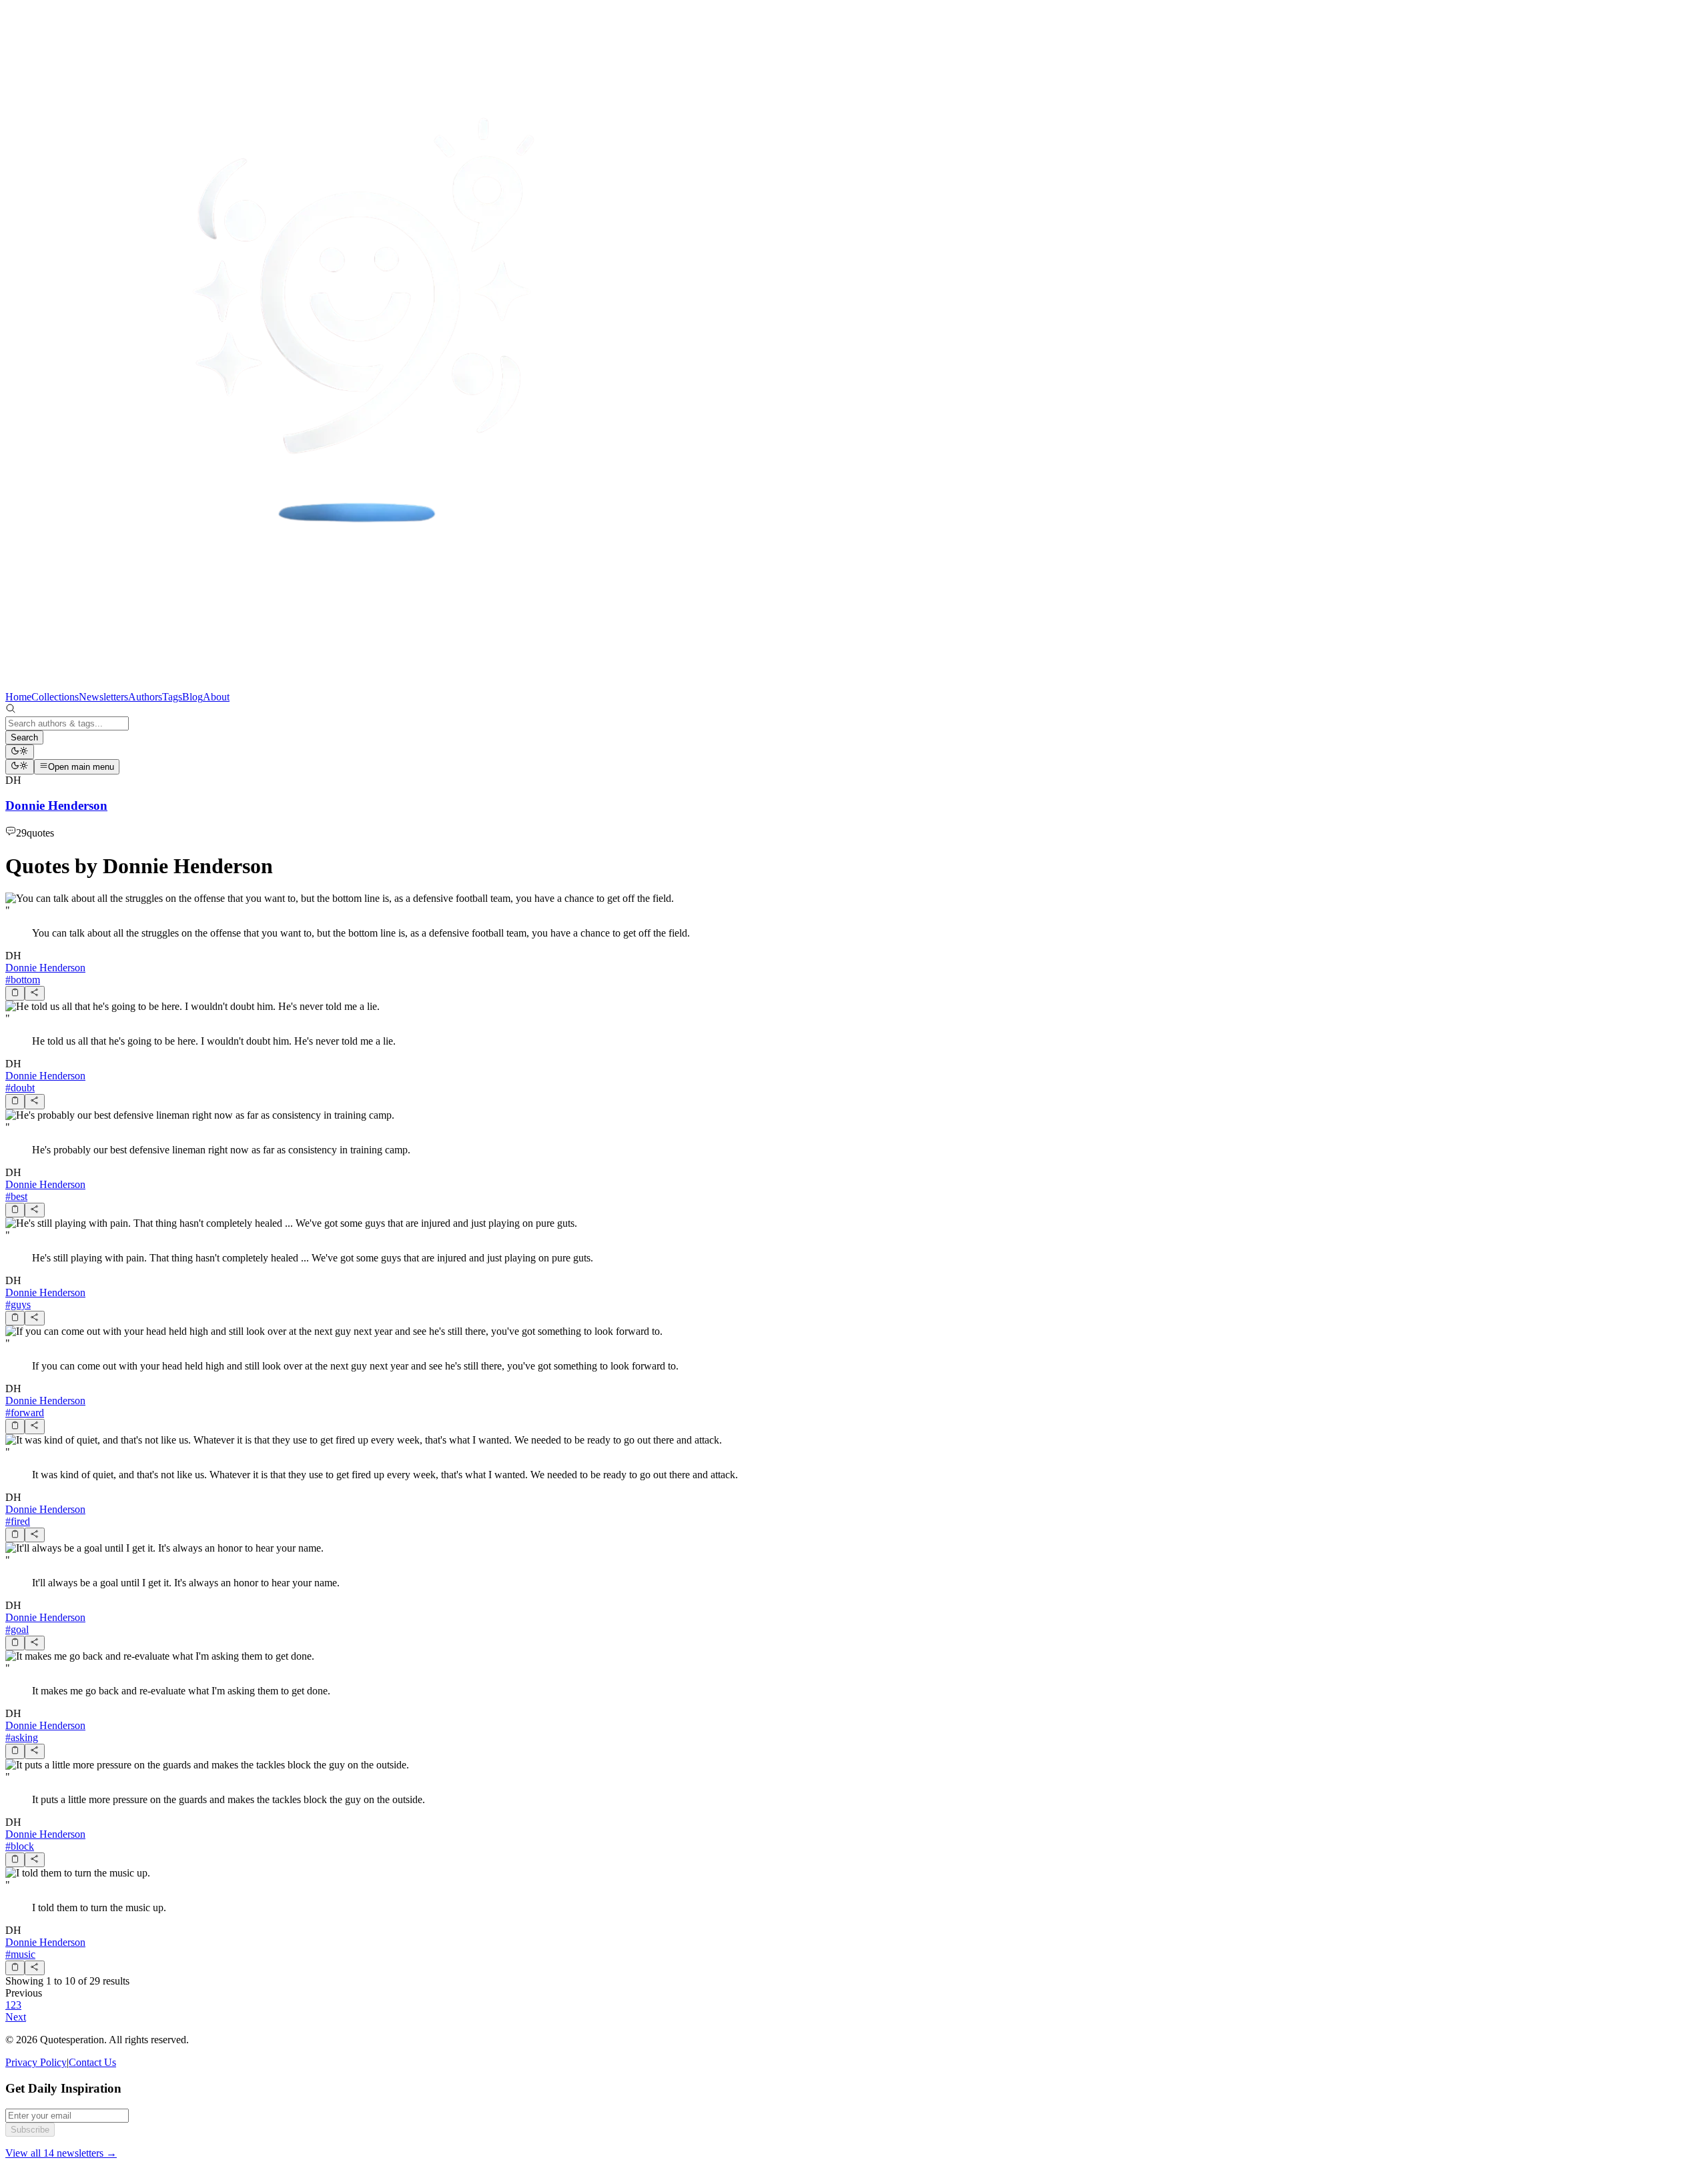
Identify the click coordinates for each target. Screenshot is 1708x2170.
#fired (18, 1521)
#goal (17, 1629)
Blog (192, 697)
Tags (172, 697)
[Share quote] (34, 993)
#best (16, 1196)
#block (20, 1846)
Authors (145, 697)
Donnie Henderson (45, 968)
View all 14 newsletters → (61, 2153)
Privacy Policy (36, 2062)
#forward (25, 1413)
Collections (55, 697)
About (216, 697)
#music (20, 1954)
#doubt (20, 1088)
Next (16, 2017)
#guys (18, 1304)
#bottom (23, 980)
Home (18, 697)
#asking (22, 1737)
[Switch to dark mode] (20, 752)
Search (24, 737)
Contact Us (92, 2062)
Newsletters (103, 697)
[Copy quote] (15, 993)
